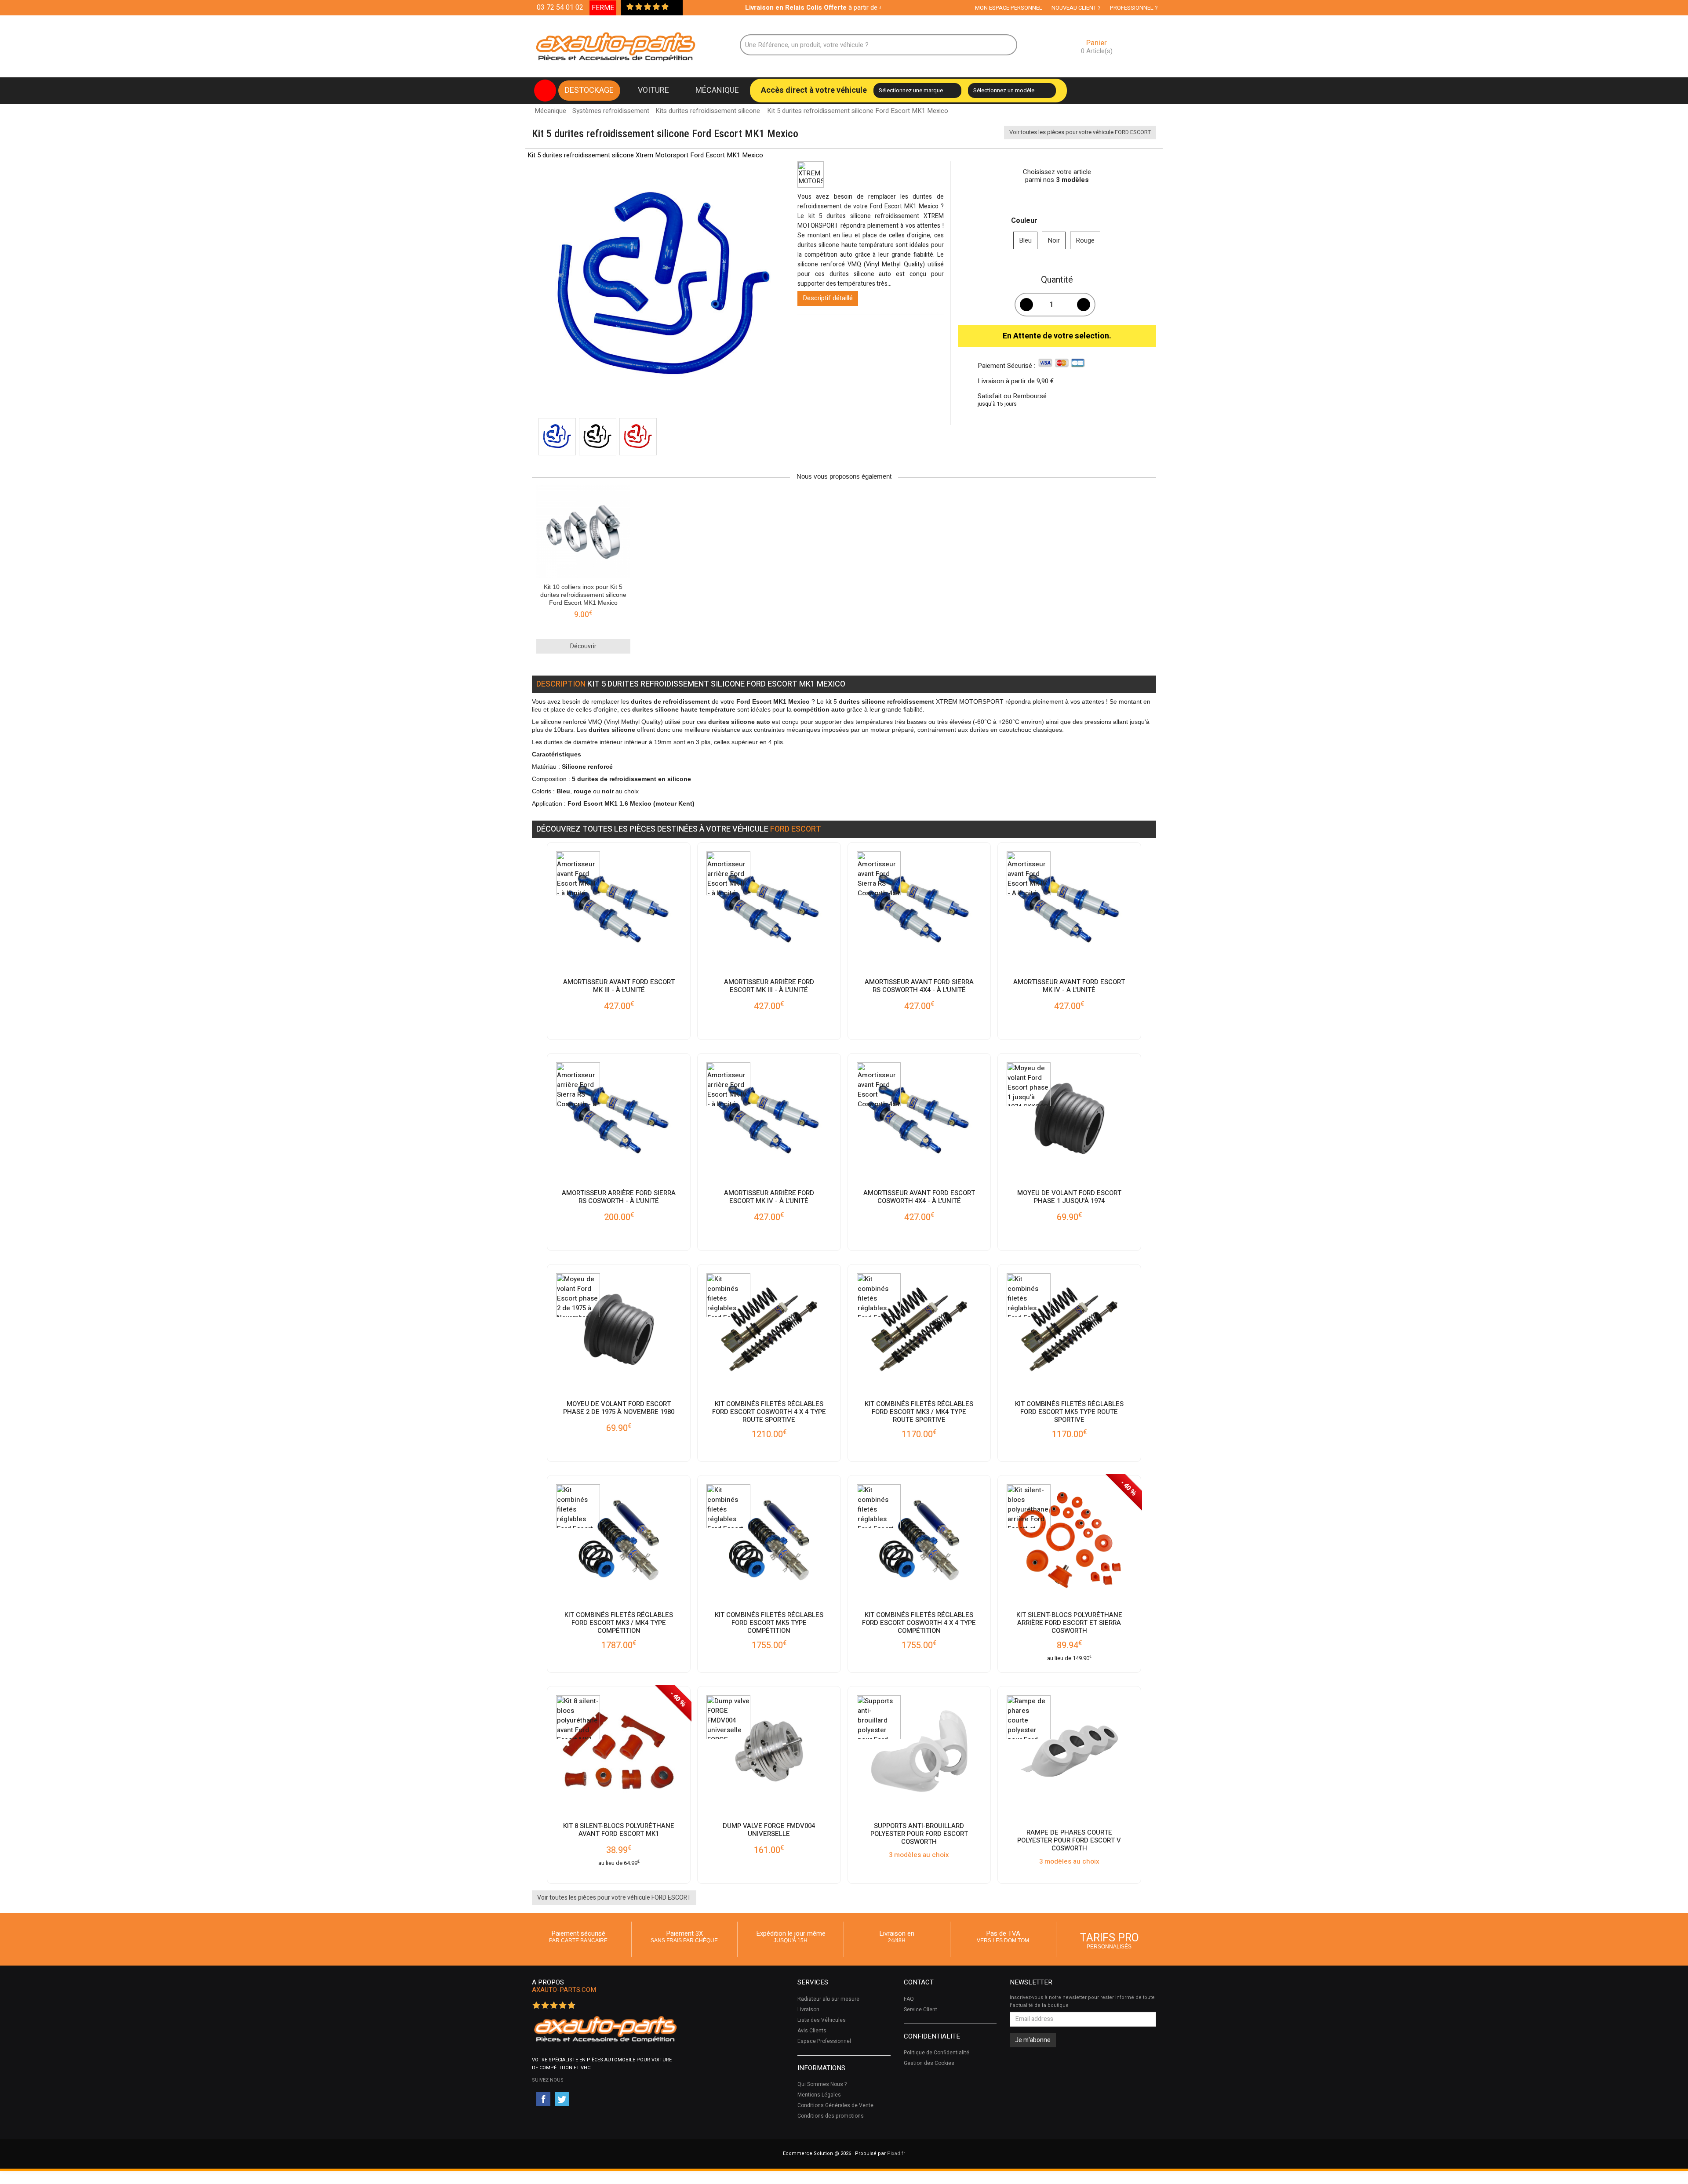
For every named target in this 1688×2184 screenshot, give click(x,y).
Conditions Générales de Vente (835, 2105)
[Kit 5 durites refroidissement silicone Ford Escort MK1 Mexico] (557, 437)
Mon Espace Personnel (1009, 8)
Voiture (653, 90)
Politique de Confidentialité (937, 2053)
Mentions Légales (819, 2095)
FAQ (909, 1999)
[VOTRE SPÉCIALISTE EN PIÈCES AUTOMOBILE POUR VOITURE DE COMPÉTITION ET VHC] (605, 2029)
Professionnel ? (1134, 8)
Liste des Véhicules (822, 2020)
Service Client (920, 2010)
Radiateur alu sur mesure (828, 1999)
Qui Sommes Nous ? (822, 2084)
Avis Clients (812, 2031)
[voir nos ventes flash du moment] (545, 91)
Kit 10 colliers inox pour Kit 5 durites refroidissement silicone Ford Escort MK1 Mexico (583, 595)
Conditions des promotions (831, 2116)
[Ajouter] (1084, 305)
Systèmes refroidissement (611, 111)
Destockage (589, 90)
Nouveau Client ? (1076, 8)
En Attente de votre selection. (1057, 336)
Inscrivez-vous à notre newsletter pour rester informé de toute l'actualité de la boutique (1082, 2001)
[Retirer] (1026, 305)
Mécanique (717, 90)
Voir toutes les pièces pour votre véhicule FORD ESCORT (1080, 132)
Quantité (1057, 280)
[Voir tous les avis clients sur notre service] (674, 7)
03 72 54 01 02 (560, 7)
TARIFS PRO (1110, 1940)
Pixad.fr (896, 2153)
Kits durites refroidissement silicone (708, 111)
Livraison (808, 2010)
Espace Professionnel (824, 2041)
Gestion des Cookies (929, 2063)
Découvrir (583, 646)
